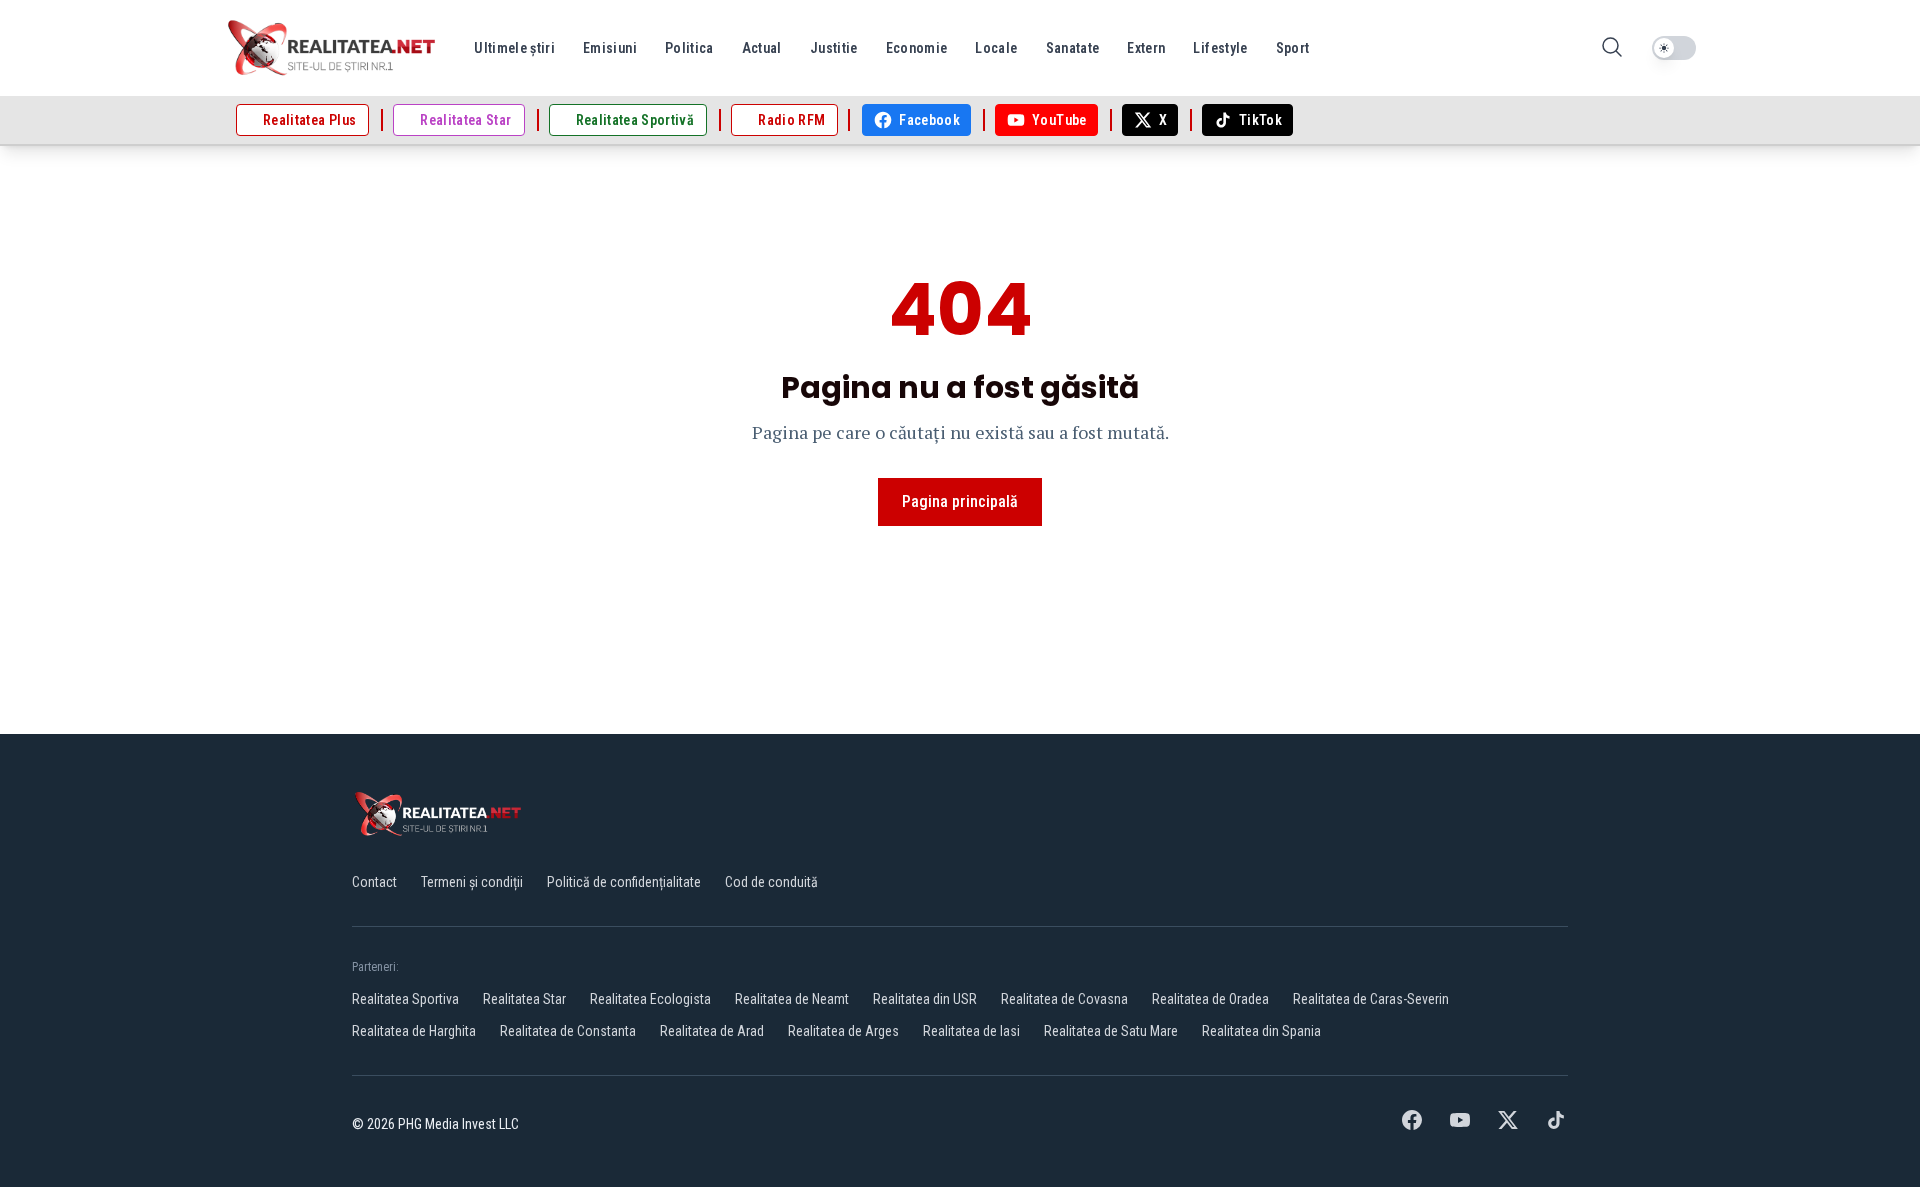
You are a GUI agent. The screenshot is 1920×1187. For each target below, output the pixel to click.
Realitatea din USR (925, 999)
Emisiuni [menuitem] (610, 48)
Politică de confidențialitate (624, 882)
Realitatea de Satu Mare (1111, 1031)
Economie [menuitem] (917, 48)
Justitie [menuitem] (834, 48)
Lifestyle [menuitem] (1220, 48)
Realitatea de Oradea (1210, 999)
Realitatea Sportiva (405, 999)
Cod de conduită (771, 882)
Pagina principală (960, 501)
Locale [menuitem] (996, 48)
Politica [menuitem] (689, 48)
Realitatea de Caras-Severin (1371, 999)
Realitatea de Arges (843, 1031)
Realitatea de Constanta (568, 1031)
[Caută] (1612, 48)
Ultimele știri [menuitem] (514, 48)
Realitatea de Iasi (971, 1031)
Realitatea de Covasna (1064, 999)
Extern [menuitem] (1146, 48)
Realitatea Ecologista (650, 999)
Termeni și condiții (472, 882)
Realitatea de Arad (712, 1031)
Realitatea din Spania (1261, 1031)
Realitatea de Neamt (792, 999)
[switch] (1674, 48)
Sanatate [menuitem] (1073, 48)
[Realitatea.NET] (333, 48)
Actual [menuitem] (762, 48)
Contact (374, 882)
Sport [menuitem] (1293, 48)
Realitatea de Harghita (414, 1031)
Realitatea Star (524, 999)
